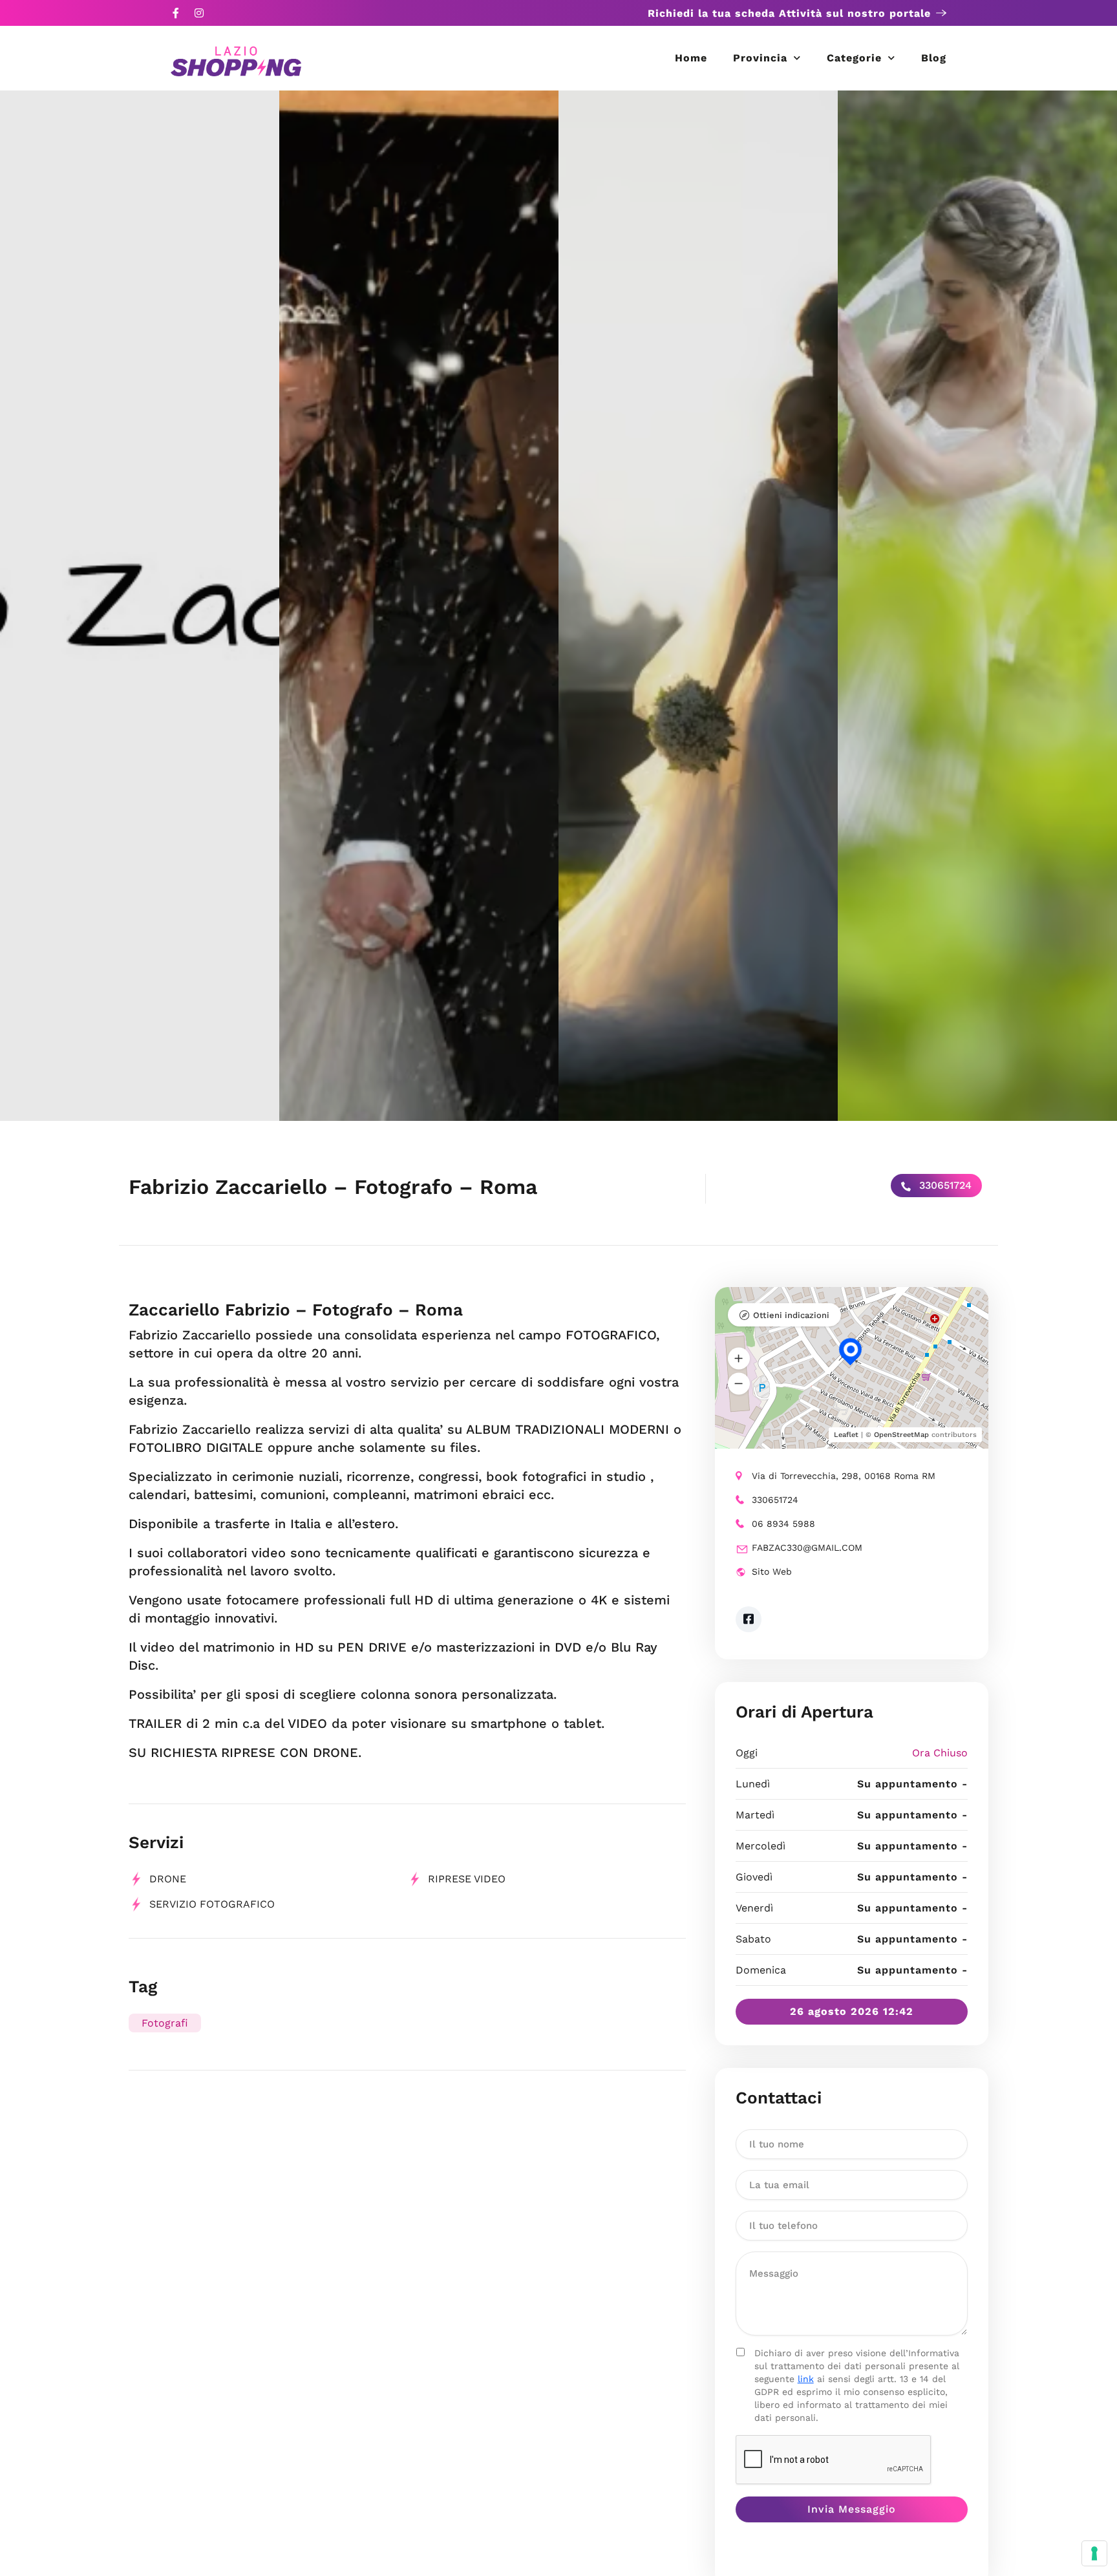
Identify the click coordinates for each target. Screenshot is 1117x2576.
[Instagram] (199, 13)
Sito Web (772, 1571)
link (806, 2379)
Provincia (760, 58)
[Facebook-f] (176, 13)
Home (691, 58)
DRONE (168, 1879)
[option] (140, 606)
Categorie (854, 58)
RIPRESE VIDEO (467, 1879)
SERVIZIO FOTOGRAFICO (212, 1904)
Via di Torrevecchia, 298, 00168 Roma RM (844, 1476)
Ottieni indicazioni (791, 1315)
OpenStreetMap (901, 1435)
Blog (934, 58)
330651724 (944, 1185)
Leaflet (846, 1435)
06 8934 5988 (783, 1524)
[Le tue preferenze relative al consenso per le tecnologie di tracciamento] (1094, 2553)
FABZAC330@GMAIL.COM (807, 1548)
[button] (739, 1359)
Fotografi (165, 2023)
